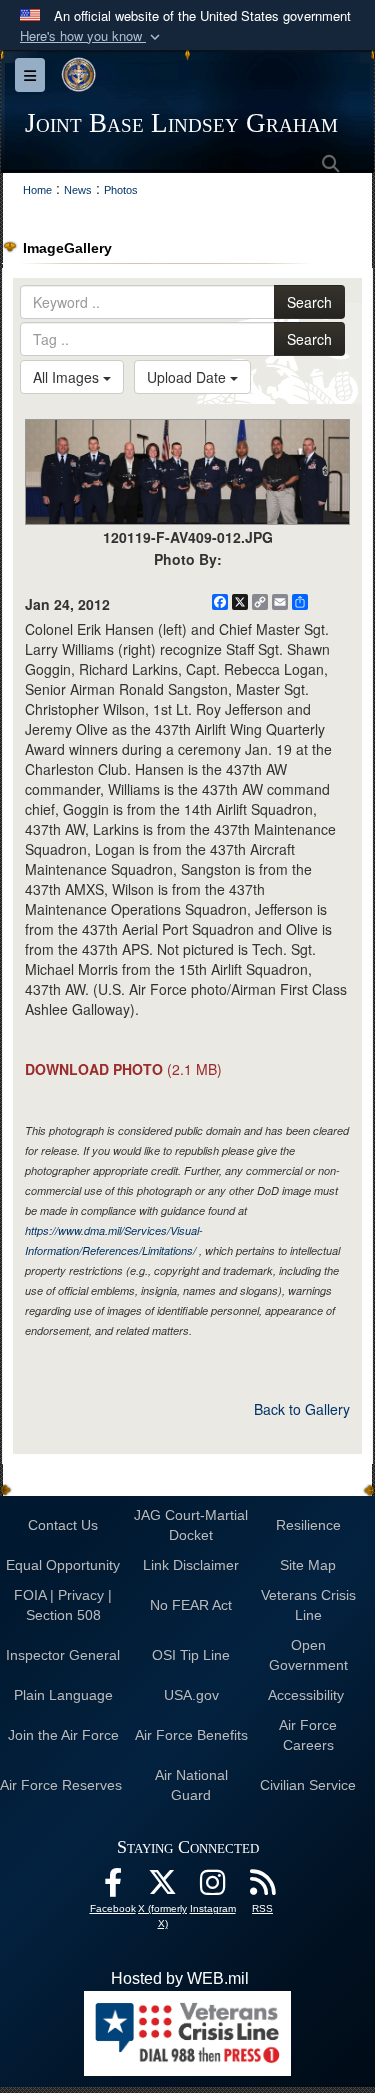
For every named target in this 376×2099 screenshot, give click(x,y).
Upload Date (188, 377)
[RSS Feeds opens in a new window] (263, 1887)
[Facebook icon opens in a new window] (113, 1887)
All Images (68, 377)
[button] (92, 36)
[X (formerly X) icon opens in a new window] (163, 1887)
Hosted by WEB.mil (180, 1978)
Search (309, 302)
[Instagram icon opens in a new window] (213, 1887)
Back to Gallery (302, 1409)
